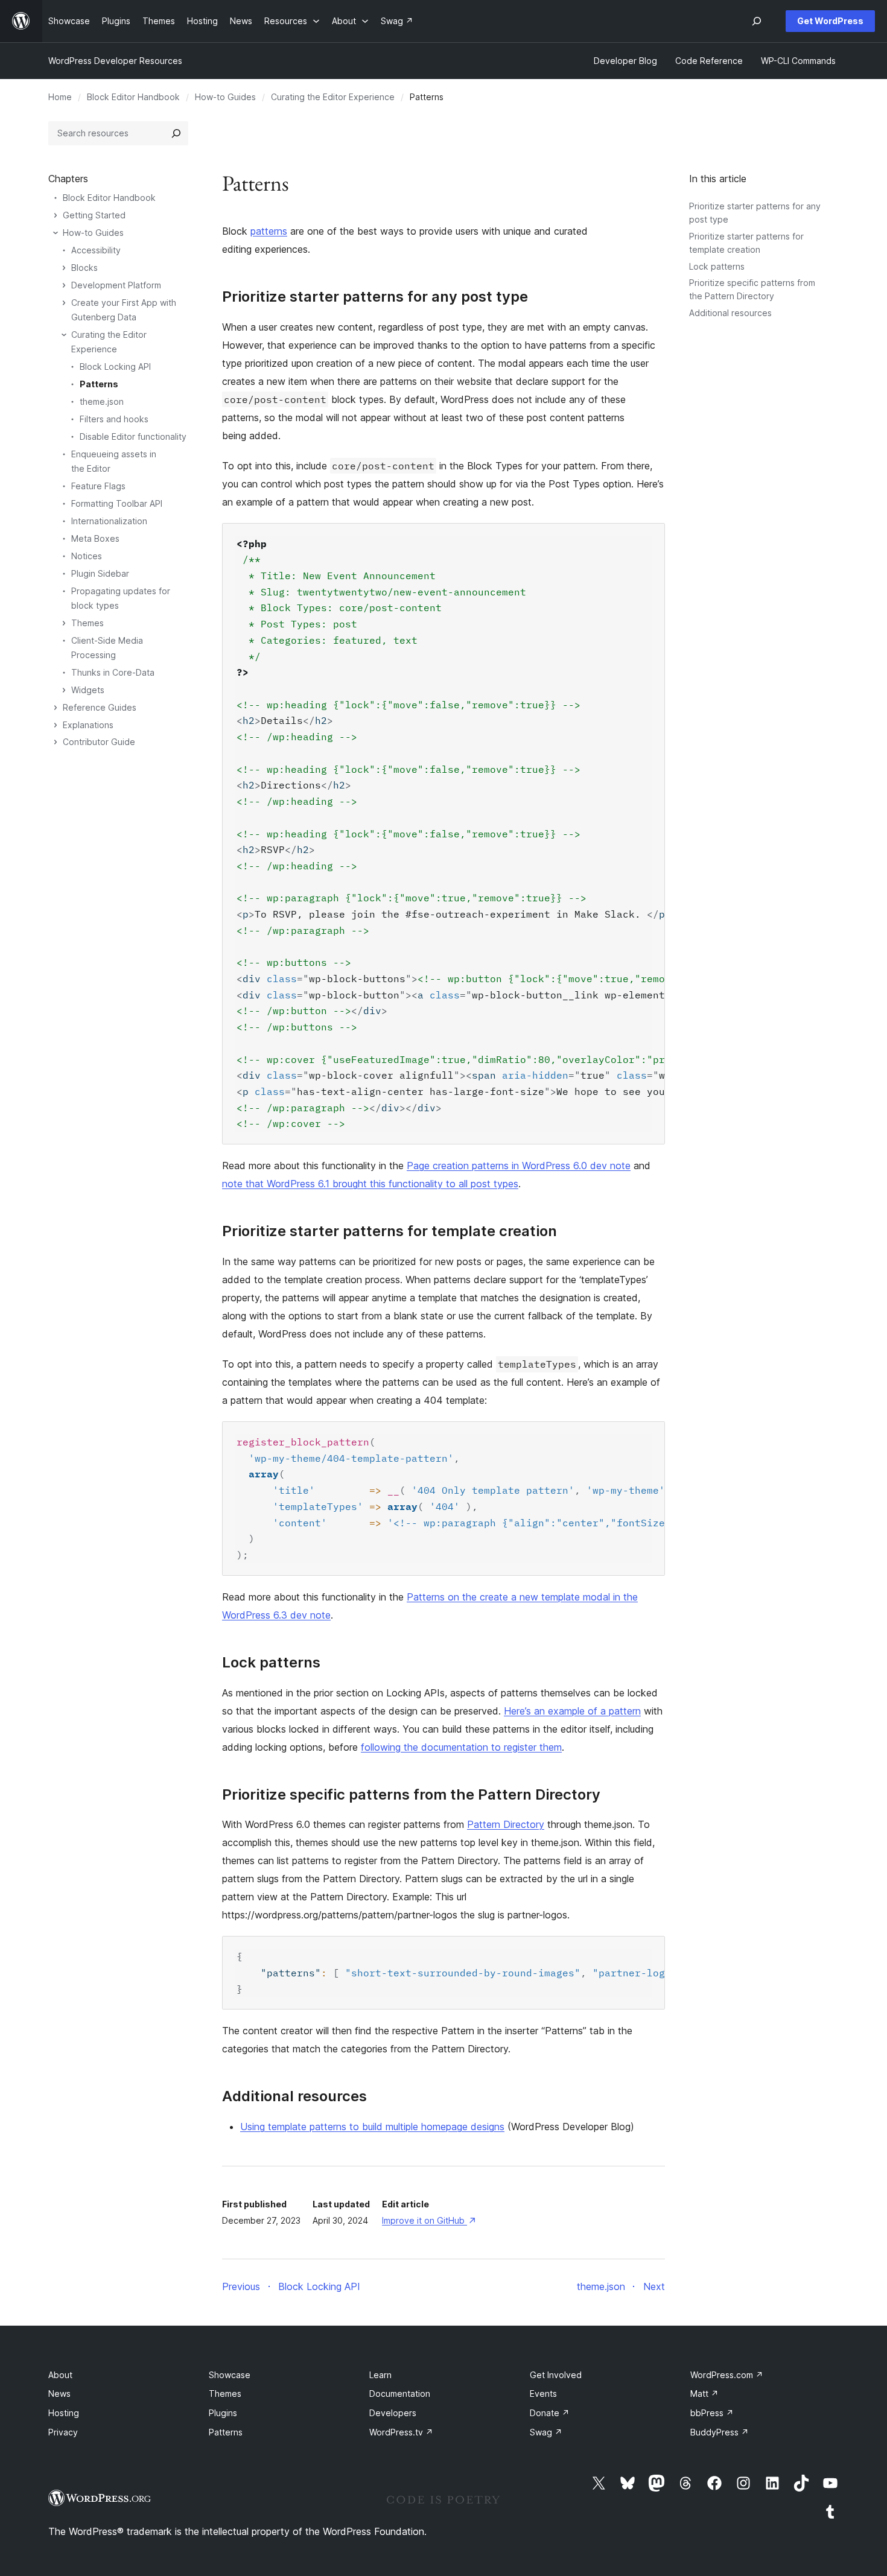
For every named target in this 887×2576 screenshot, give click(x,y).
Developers (393, 2413)
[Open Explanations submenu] (56, 725)
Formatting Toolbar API (117, 503)
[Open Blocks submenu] (64, 268)
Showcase (230, 2375)
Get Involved (556, 2375)
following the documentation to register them (461, 1747)
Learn (380, 2375)
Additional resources (730, 313)
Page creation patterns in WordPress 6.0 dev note (519, 1166)
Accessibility (96, 250)
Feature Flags (98, 486)
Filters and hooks (114, 419)
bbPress (712, 2413)
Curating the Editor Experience (333, 97)
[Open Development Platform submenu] (64, 285)
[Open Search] (757, 21)
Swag (546, 2432)
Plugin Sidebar (100, 573)
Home (60, 97)
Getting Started (94, 215)
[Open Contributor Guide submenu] (56, 742)
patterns (269, 231)
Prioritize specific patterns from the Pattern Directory (411, 1795)
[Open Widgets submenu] (64, 690)
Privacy (63, 2432)
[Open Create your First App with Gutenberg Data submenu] (64, 303)
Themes (87, 623)
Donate (550, 2413)
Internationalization (109, 521)
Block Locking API (115, 366)
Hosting (64, 2413)
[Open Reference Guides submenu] (56, 708)
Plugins (223, 2413)
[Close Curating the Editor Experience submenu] (64, 335)
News (59, 2394)
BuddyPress (720, 2432)
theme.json (102, 401)
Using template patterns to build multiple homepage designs (372, 2127)
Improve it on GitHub (428, 2220)
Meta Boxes (95, 538)
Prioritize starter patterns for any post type (375, 297)
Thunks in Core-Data (113, 672)
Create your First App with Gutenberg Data (124, 310)
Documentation (400, 2394)
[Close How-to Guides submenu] (56, 233)
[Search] (176, 133)
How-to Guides (225, 97)
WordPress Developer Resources (115, 61)
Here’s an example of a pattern (572, 1711)
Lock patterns (717, 266)
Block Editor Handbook (133, 97)
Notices (87, 556)
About (60, 2375)
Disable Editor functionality (133, 436)
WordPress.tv (401, 2432)
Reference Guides (100, 707)
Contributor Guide (99, 742)
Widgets (88, 690)
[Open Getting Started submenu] (56, 215)
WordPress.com (727, 2375)
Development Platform (116, 285)
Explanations (88, 725)
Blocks (84, 268)
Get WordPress (830, 21)
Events (543, 2394)
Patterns (99, 384)
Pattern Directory (506, 1824)
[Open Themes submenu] (64, 623)
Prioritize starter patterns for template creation (389, 1231)
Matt (704, 2394)
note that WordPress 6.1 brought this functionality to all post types (370, 1184)
